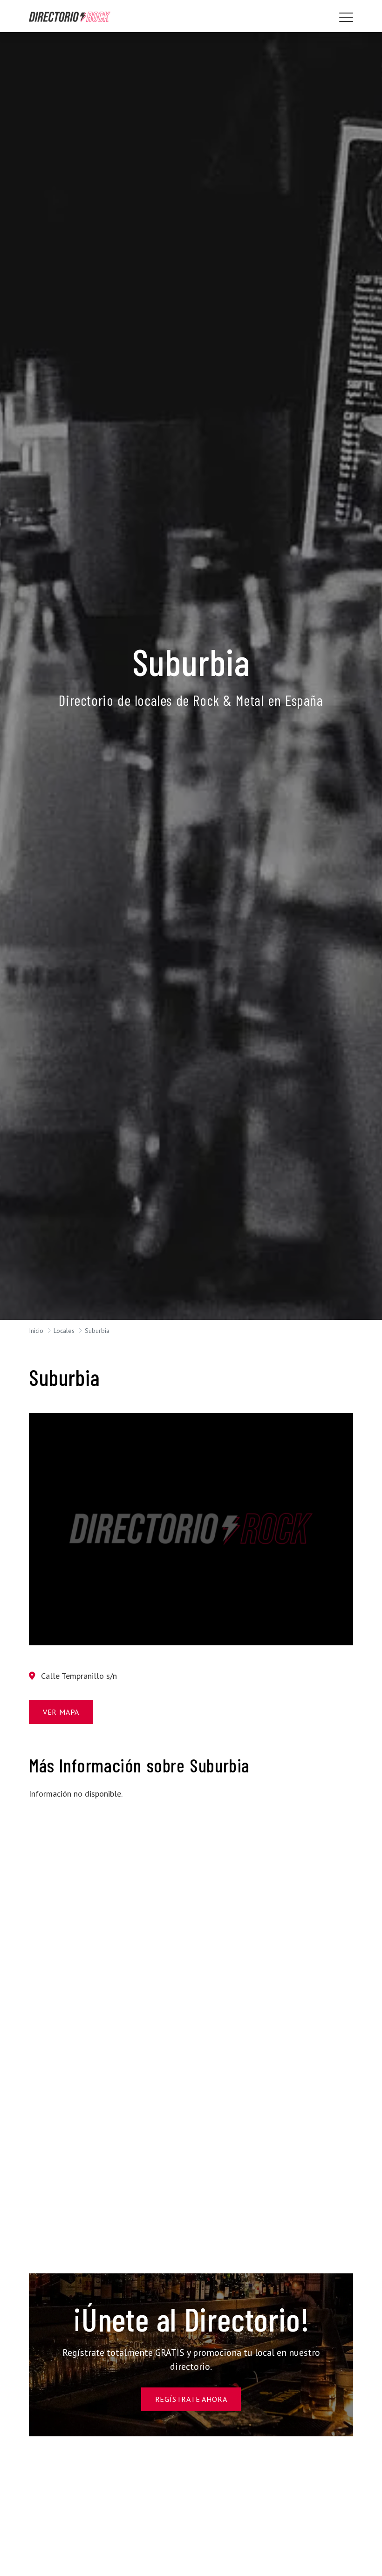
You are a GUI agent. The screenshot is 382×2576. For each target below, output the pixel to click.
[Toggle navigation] (346, 17)
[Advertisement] (79, 1854)
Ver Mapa (61, 1712)
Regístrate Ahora (191, 2399)
